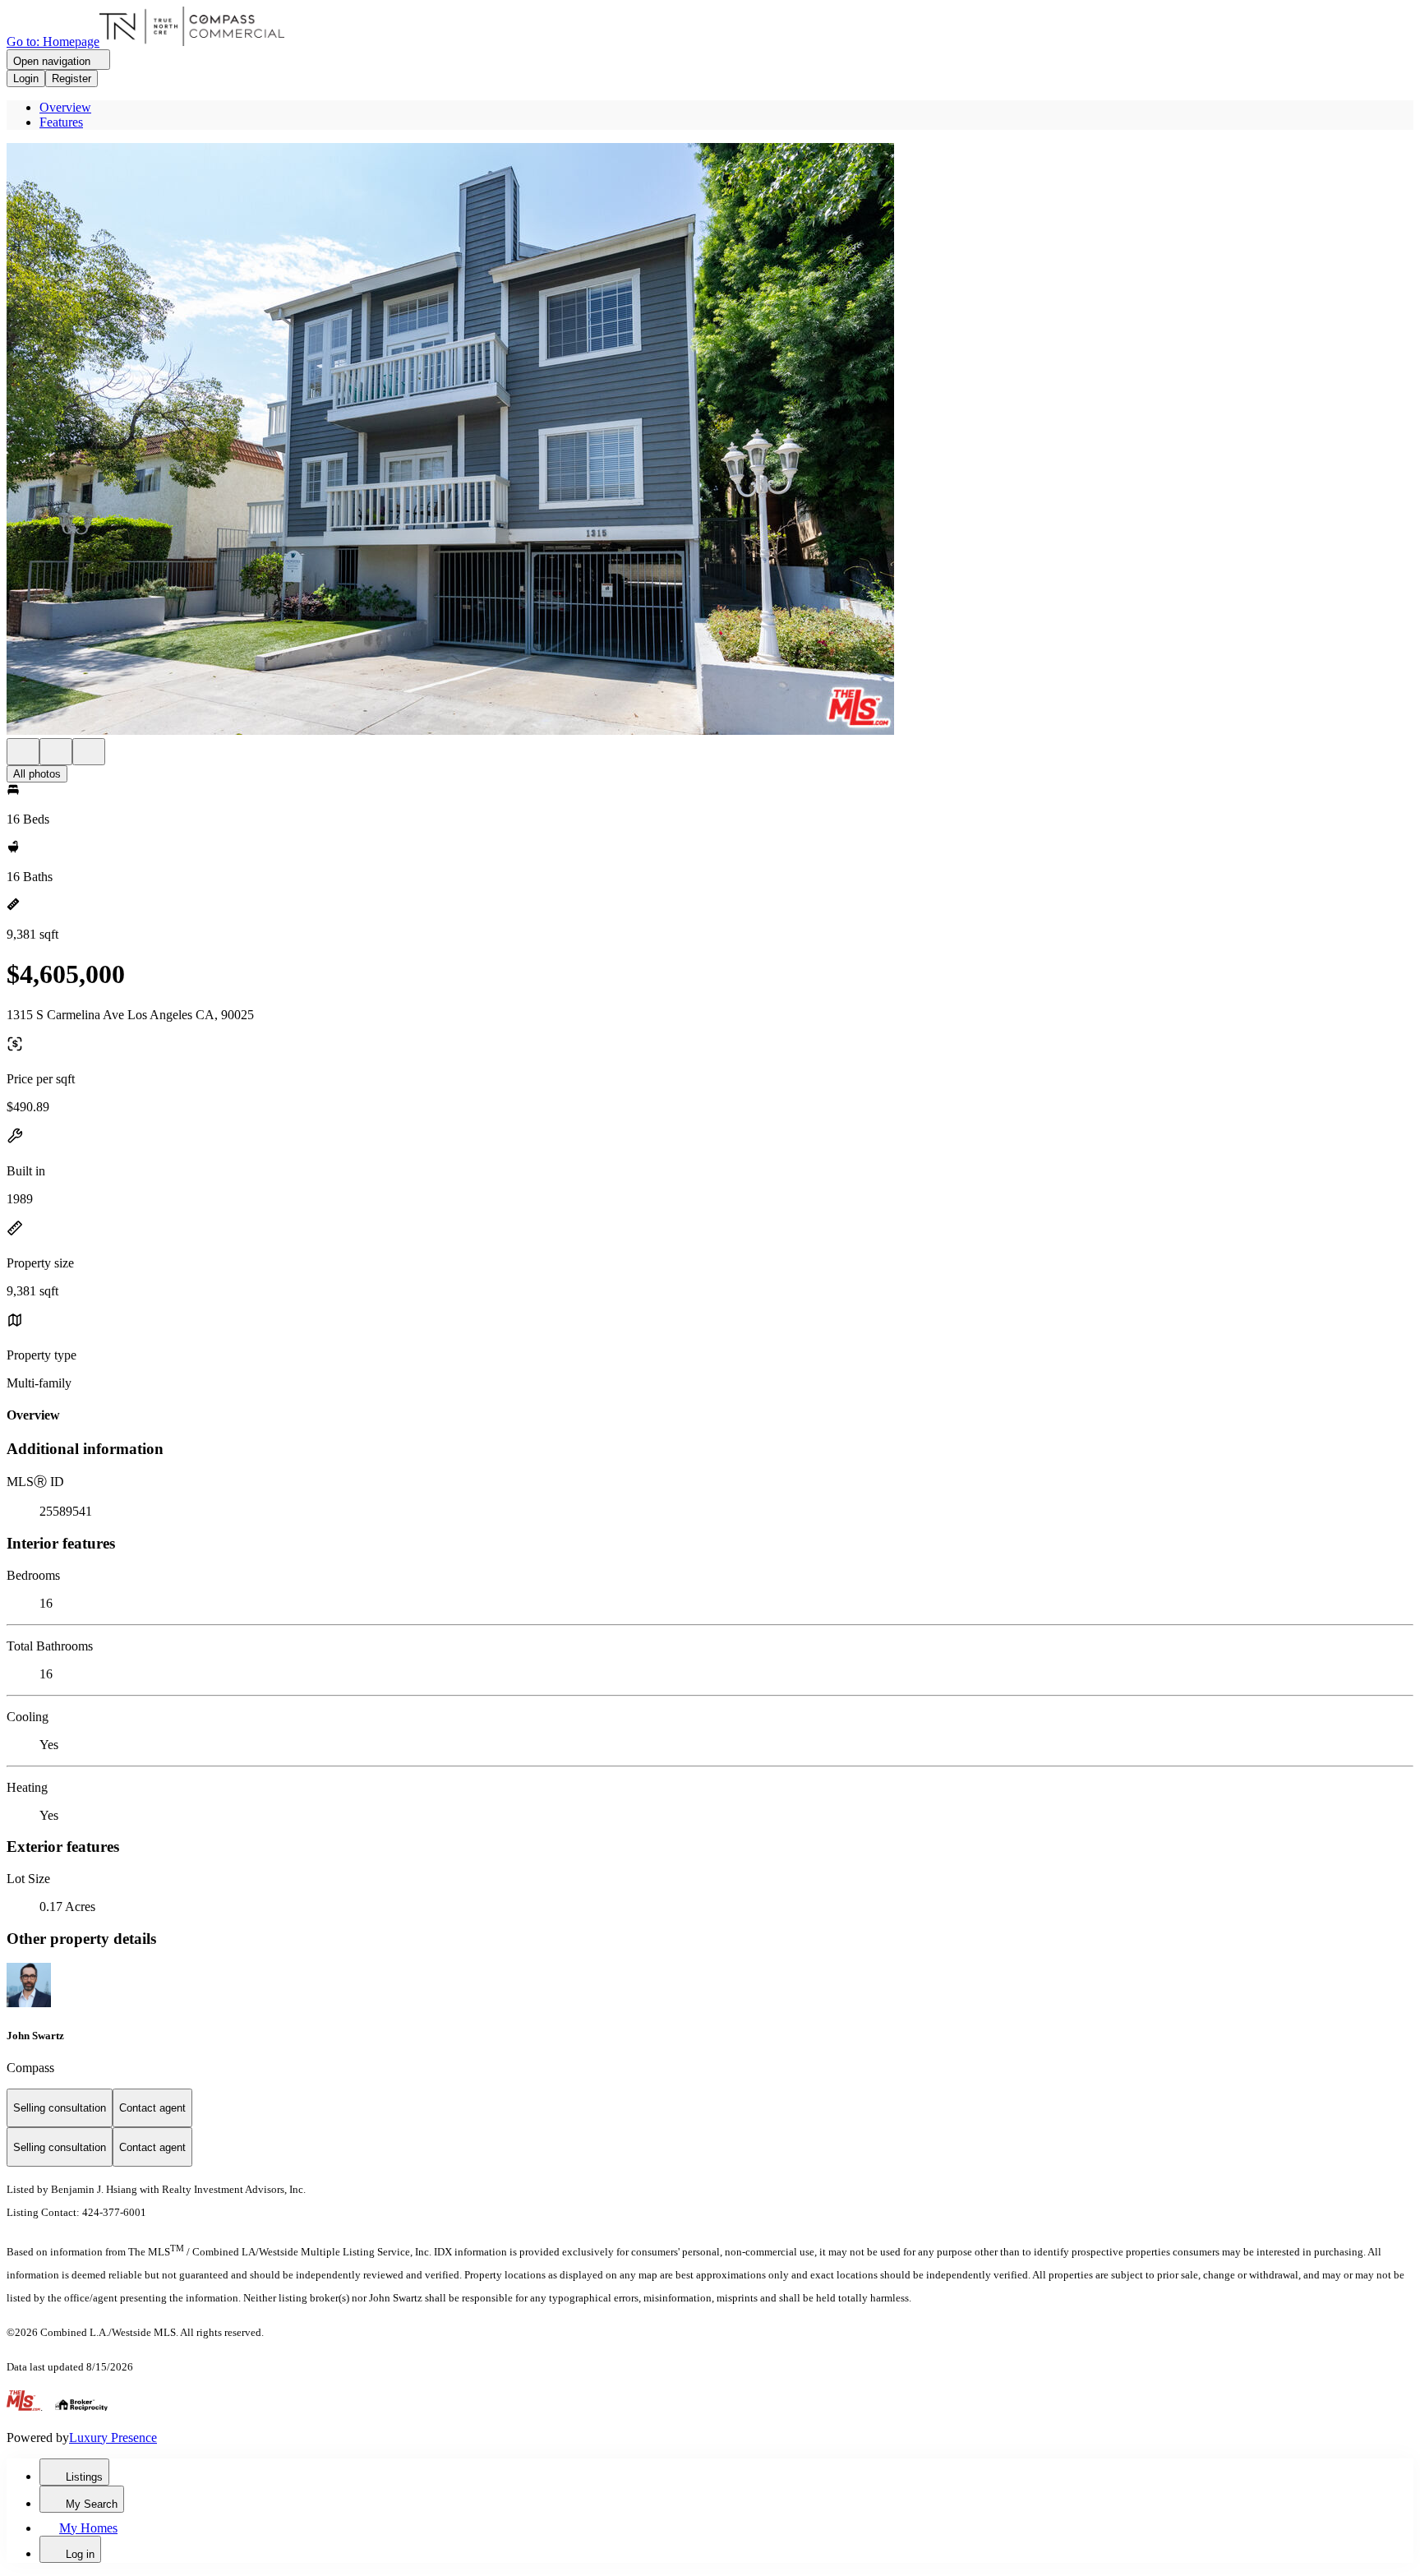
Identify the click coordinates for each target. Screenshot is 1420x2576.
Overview (65, 107)
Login (26, 78)
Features (61, 122)
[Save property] (56, 752)
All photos (37, 774)
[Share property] (89, 752)
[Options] (23, 752)
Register (71, 78)
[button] (710, 441)
